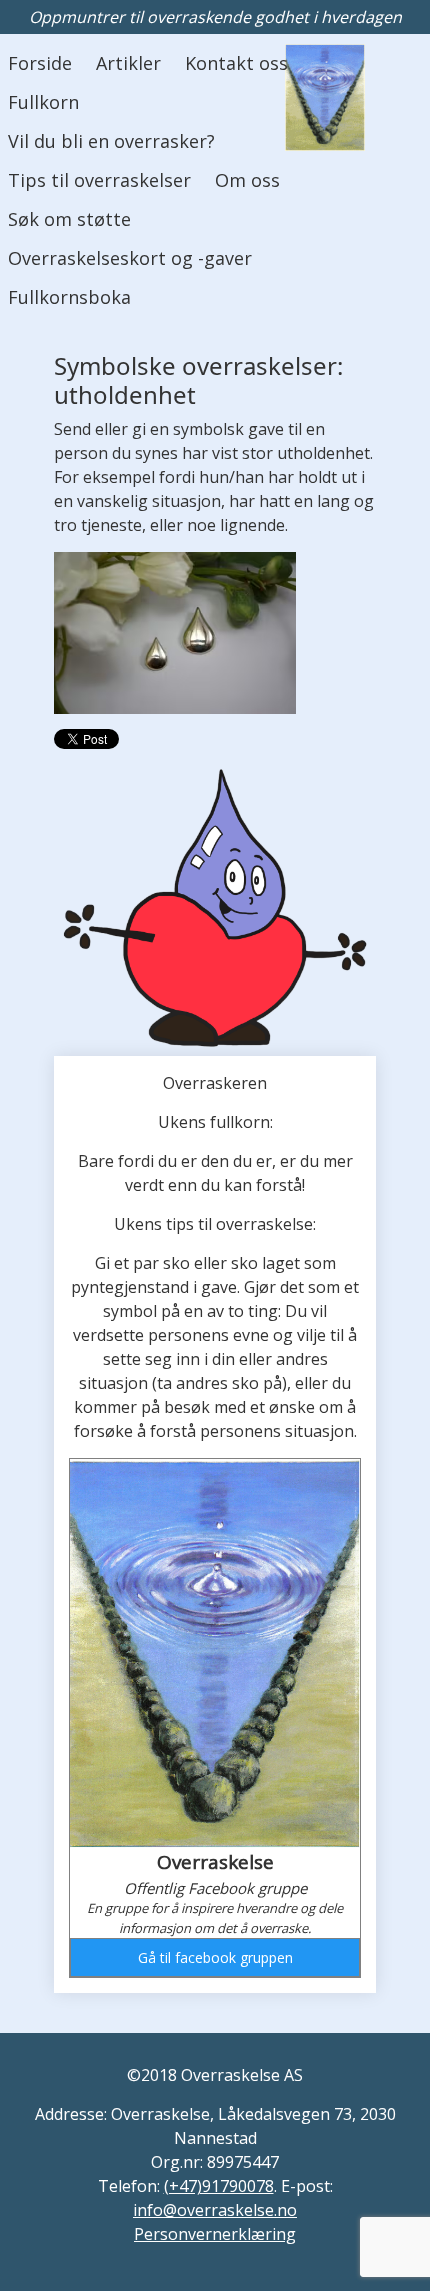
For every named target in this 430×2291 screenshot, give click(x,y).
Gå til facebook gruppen (215, 1957)
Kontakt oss (236, 63)
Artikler (128, 63)
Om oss (247, 180)
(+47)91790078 (219, 2186)
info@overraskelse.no (215, 2210)
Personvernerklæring (215, 2234)
